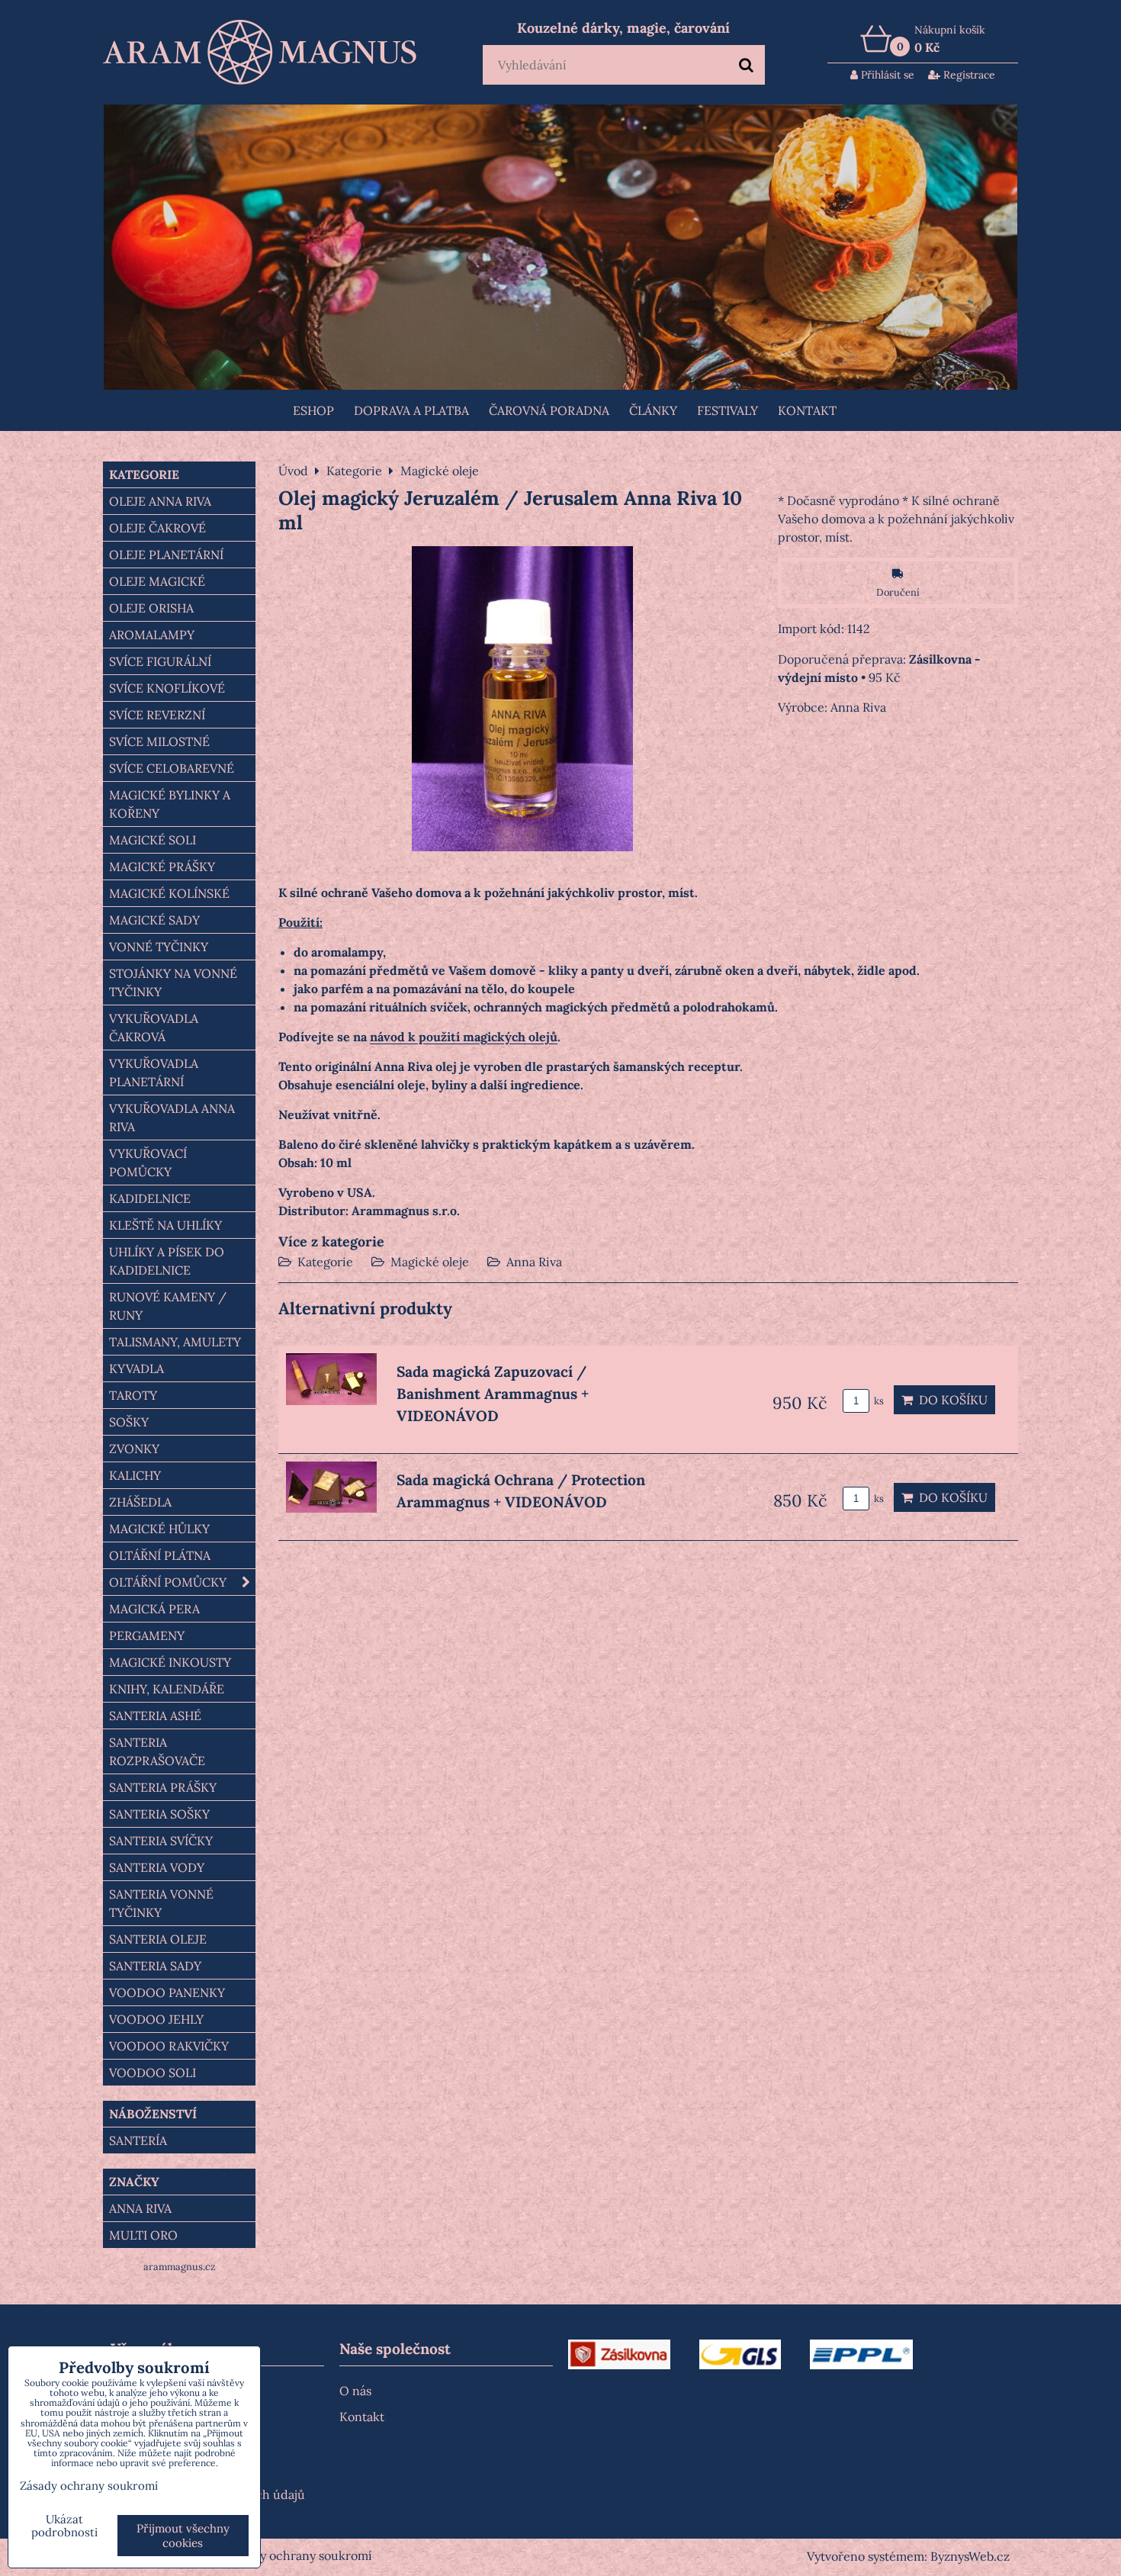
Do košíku (950, 1400)
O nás (355, 2391)
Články (653, 410)
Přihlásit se (886, 75)
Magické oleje (430, 1262)
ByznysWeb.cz (970, 2556)
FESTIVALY (728, 410)
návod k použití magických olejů (464, 1037)
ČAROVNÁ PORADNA (549, 410)
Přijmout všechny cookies (183, 2536)
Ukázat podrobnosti (64, 2526)
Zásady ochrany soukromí (300, 2555)
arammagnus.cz (180, 2267)
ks (878, 1401)
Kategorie (325, 1262)
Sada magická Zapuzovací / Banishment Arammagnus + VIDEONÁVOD (493, 1394)
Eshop (313, 410)
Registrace (968, 75)
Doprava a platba (411, 410)
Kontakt (807, 410)
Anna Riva (534, 1262)
